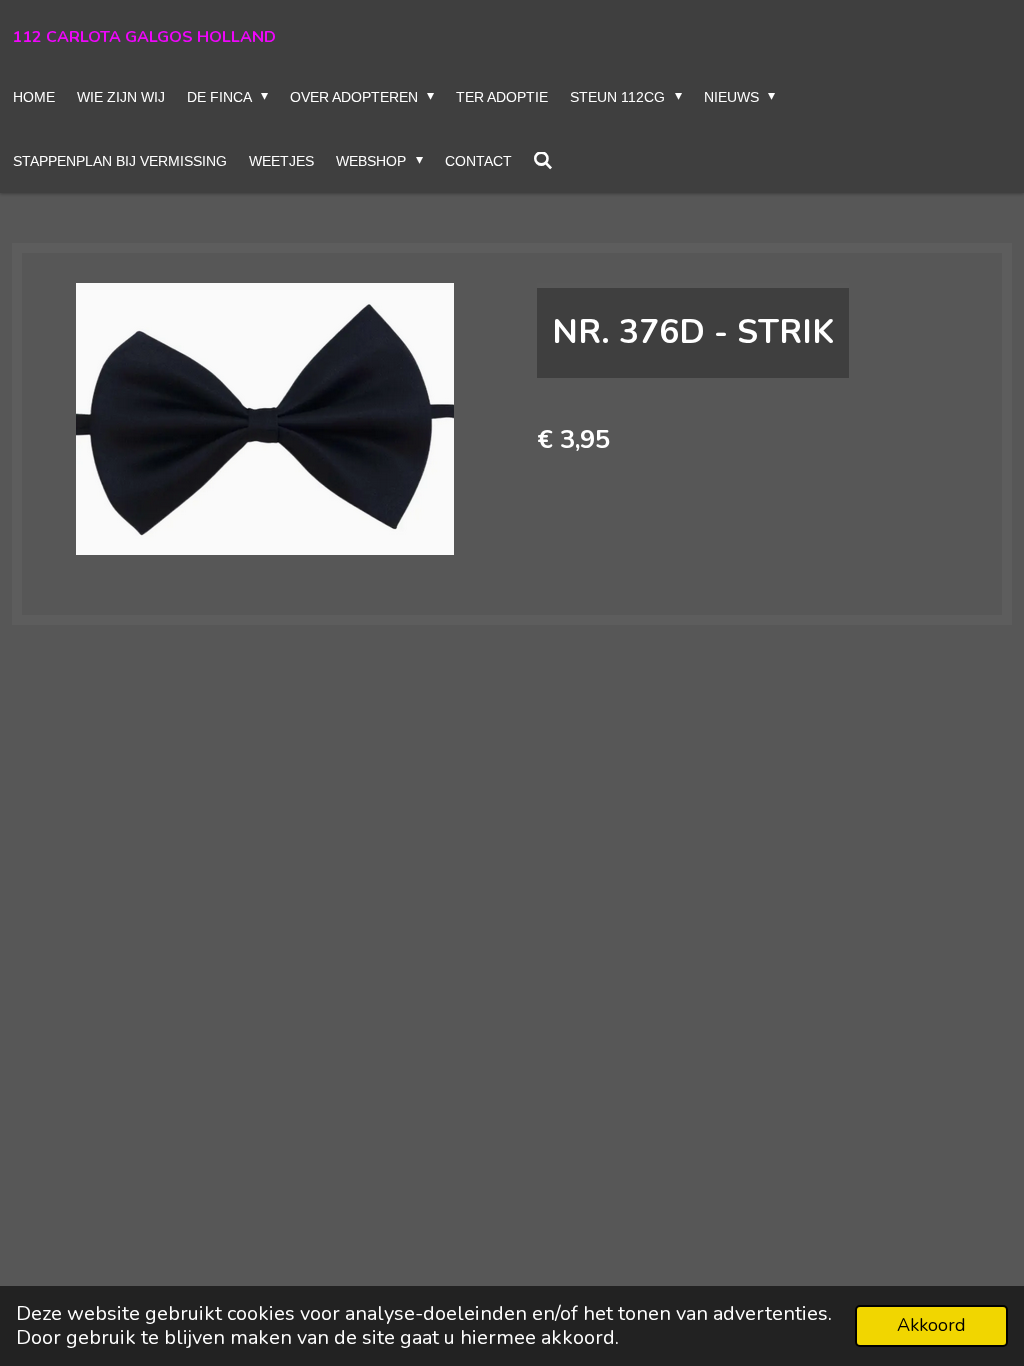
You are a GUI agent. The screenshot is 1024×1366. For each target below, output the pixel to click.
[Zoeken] (544, 161)
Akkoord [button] (931, 1325)
